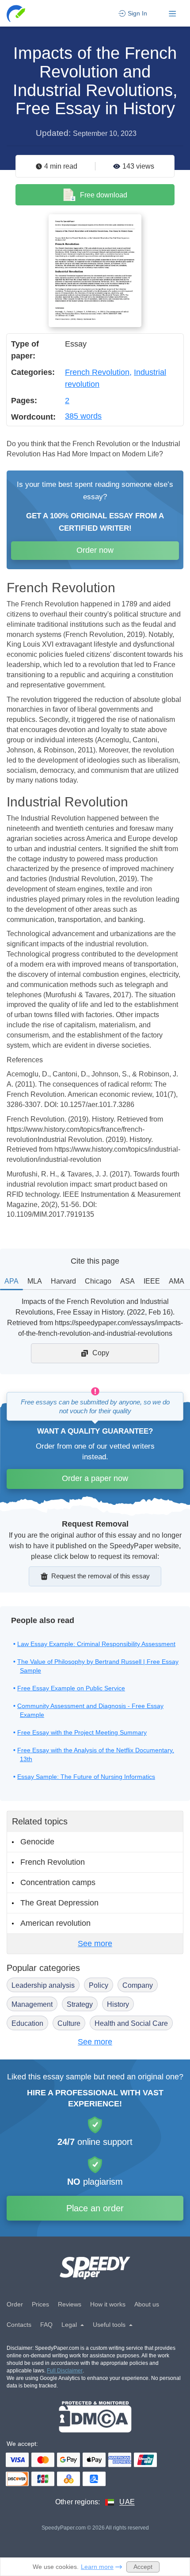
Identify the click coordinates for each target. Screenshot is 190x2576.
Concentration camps (58, 1882)
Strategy (80, 2004)
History (118, 2004)
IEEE (152, 1281)
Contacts (19, 2325)
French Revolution (97, 372)
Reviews (70, 2304)
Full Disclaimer (65, 2371)
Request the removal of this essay (101, 1576)
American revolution (55, 1923)
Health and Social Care (131, 2023)
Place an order (95, 2208)
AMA (177, 1281)
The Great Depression (59, 1903)
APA (11, 1281)
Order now (95, 550)
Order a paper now (95, 1478)
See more (95, 1944)
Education (27, 2023)
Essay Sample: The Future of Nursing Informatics (86, 1777)
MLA (35, 1281)
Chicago (98, 1281)
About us (147, 2304)
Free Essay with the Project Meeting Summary (82, 1732)
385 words (83, 416)
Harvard (63, 1281)
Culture (69, 2023)
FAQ (46, 2325)
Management (32, 2004)
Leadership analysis (43, 1985)
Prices (40, 2304)
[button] (17, 13)
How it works (108, 2304)
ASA (127, 1281)
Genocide (37, 1842)
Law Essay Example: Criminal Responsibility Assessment (96, 1644)
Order (15, 2304)
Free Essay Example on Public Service (71, 1688)
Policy (99, 1985)
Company (138, 1985)
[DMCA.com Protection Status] (95, 2417)
